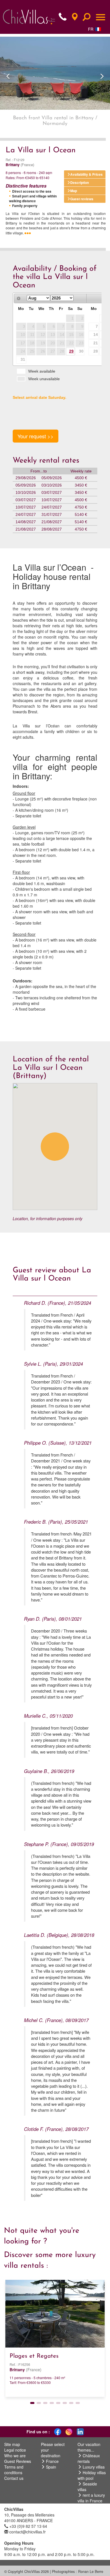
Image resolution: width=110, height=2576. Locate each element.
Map (74, 191)
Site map (12, 2444)
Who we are (15, 2456)
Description (80, 182)
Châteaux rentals (89, 2458)
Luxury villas (94, 2467)
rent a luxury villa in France (91, 2498)
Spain (51, 2467)
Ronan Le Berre (91, 2571)
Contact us (14, 2478)
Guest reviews (82, 199)
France (52, 2461)
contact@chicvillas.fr (27, 2532)
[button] (8, 73)
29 (71, 351)
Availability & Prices (86, 174)
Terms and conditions (14, 2470)
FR (91, 29)
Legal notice (15, 2450)
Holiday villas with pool (92, 2475)
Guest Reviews (18, 2461)
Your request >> (36, 436)
